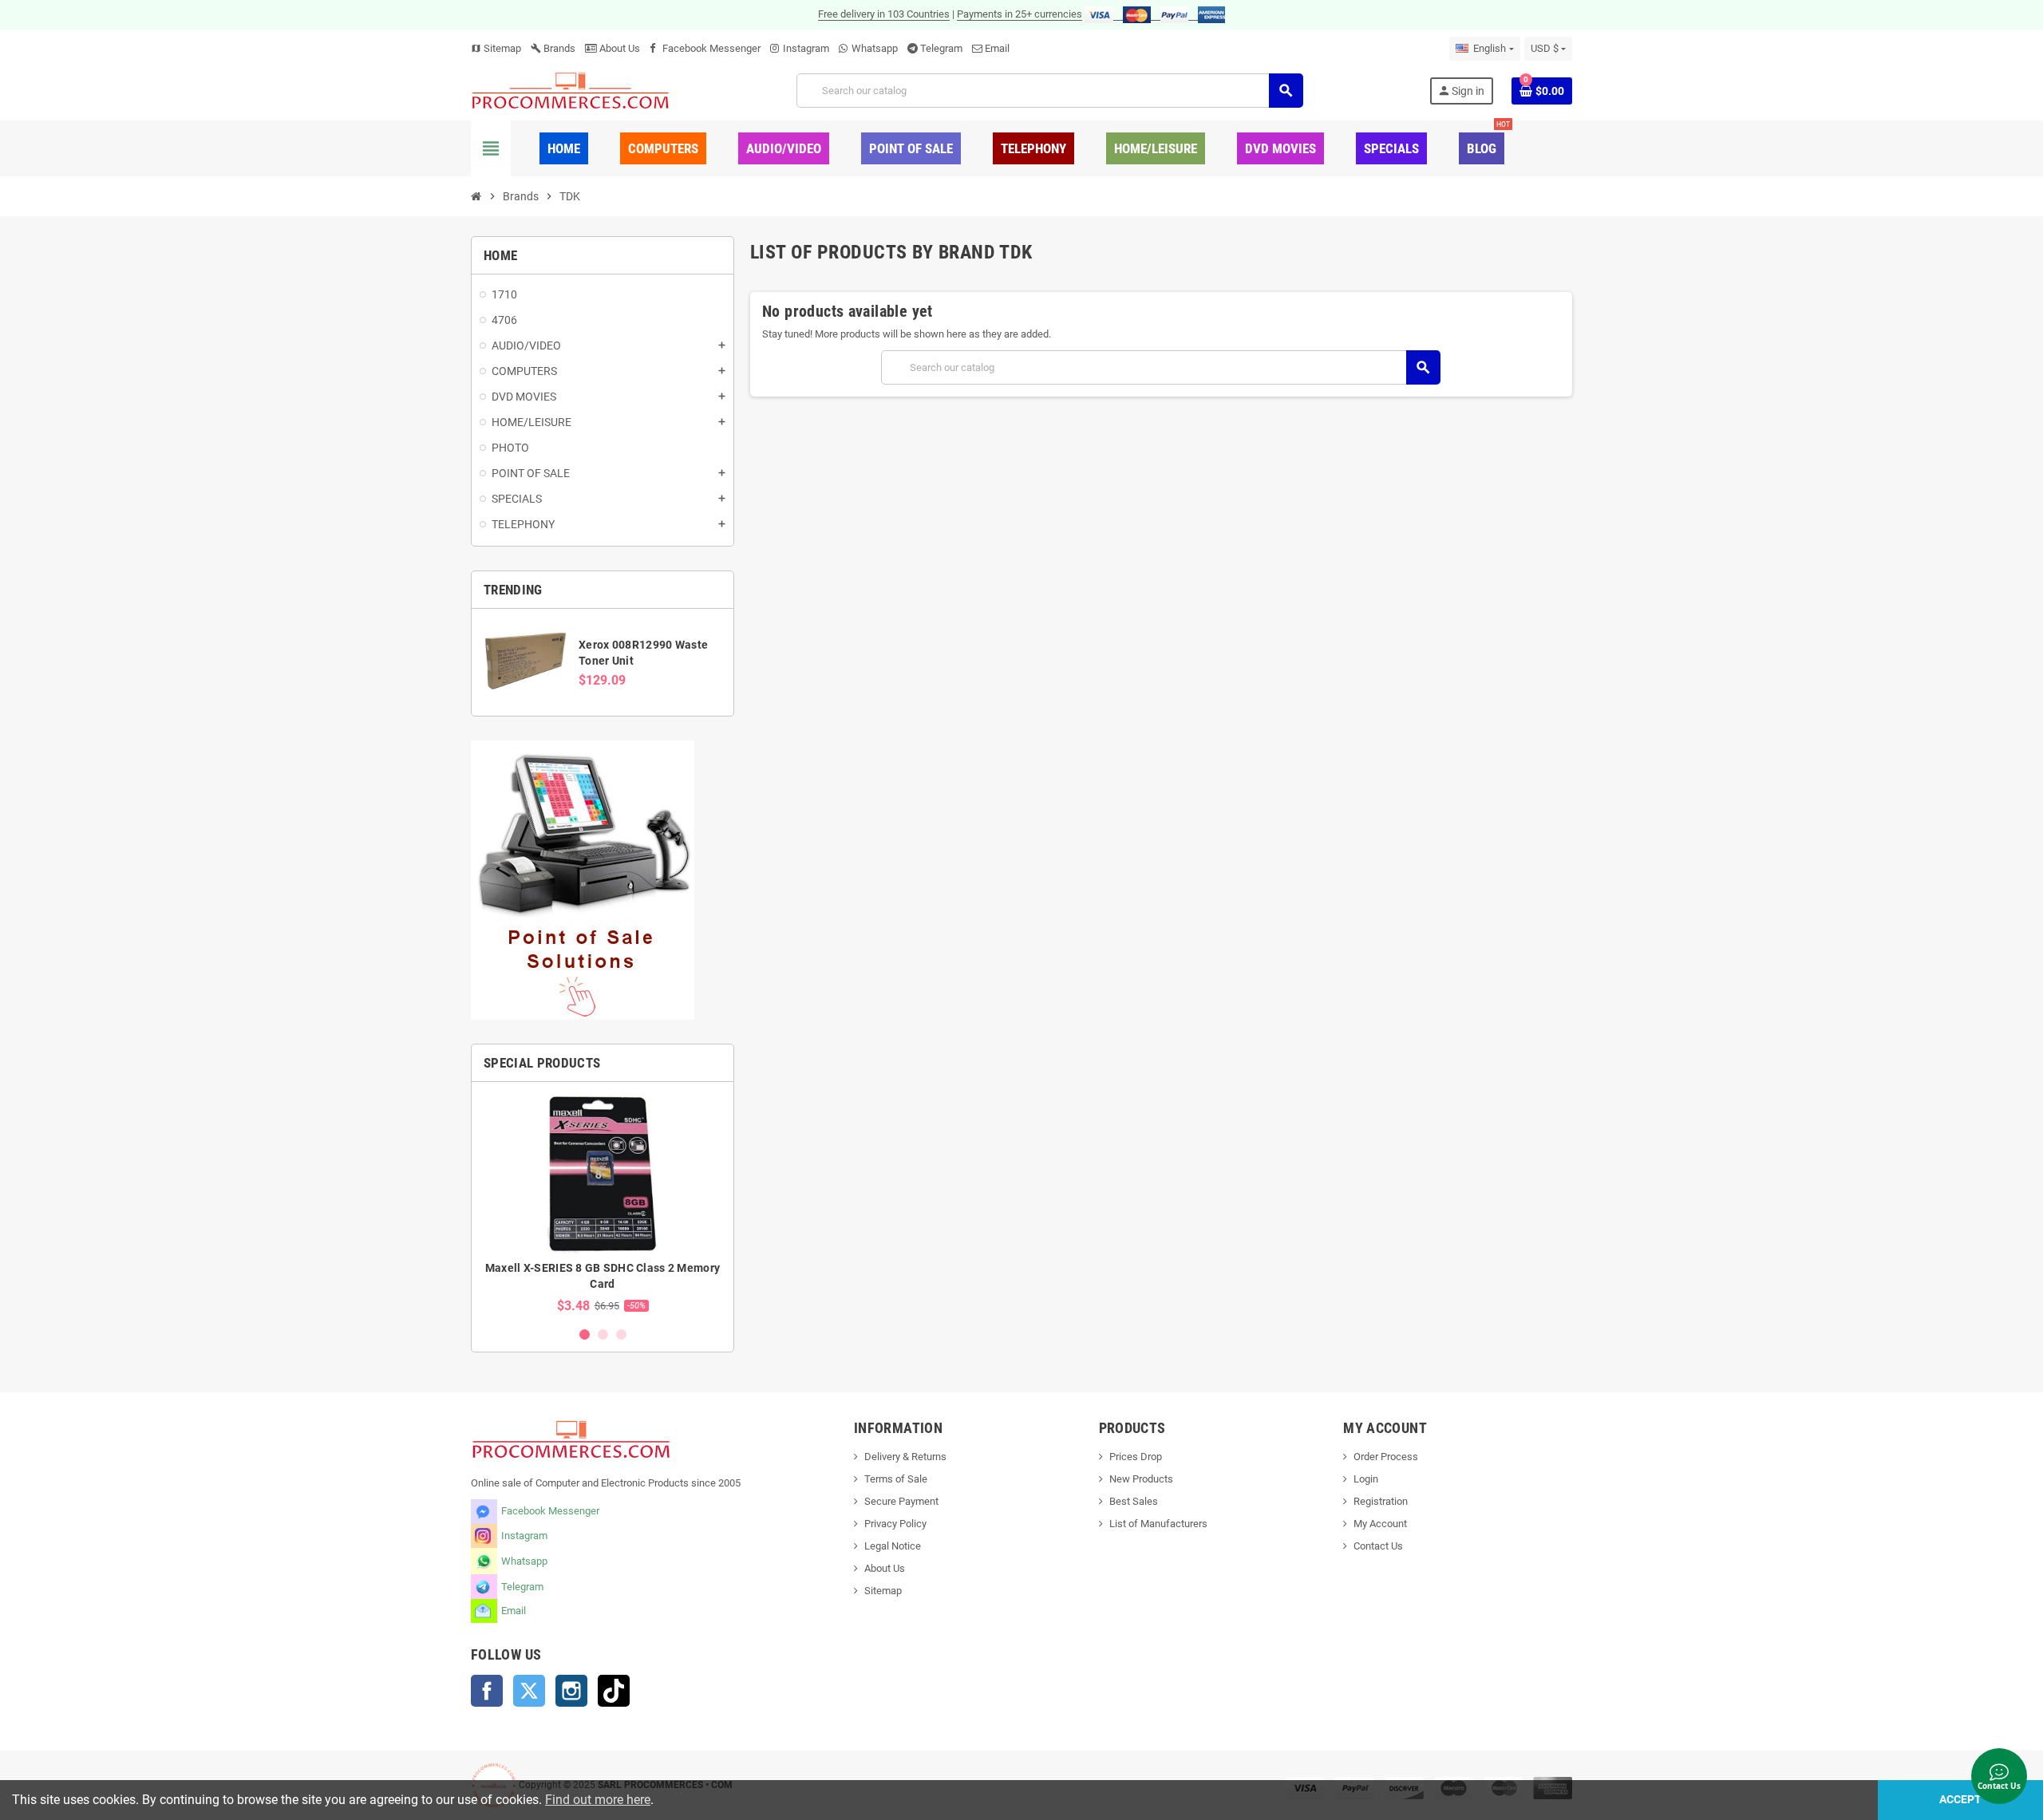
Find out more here (598, 1800)
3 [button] (621, 1334)
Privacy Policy (895, 1524)
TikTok (614, 1691)
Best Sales (1134, 1501)
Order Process (1386, 1457)
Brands (553, 48)
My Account (1380, 1524)
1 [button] (585, 1334)
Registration (1381, 1501)
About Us (618, 48)
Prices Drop (1136, 1457)
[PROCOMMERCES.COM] (571, 90)
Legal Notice (893, 1546)
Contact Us (1378, 1546)
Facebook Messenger (711, 48)
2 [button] (603, 1334)
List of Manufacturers (1158, 1524)
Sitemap (496, 48)
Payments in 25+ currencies (1020, 14)
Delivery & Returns (905, 1457)
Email (997, 48)
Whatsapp (875, 48)
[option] (603, 1204)
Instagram (806, 48)
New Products (1141, 1479)
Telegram (941, 48)
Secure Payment (901, 1501)
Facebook (487, 1691)
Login (1366, 1479)
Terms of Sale (896, 1479)
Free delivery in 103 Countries (884, 14)
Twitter (529, 1691)
